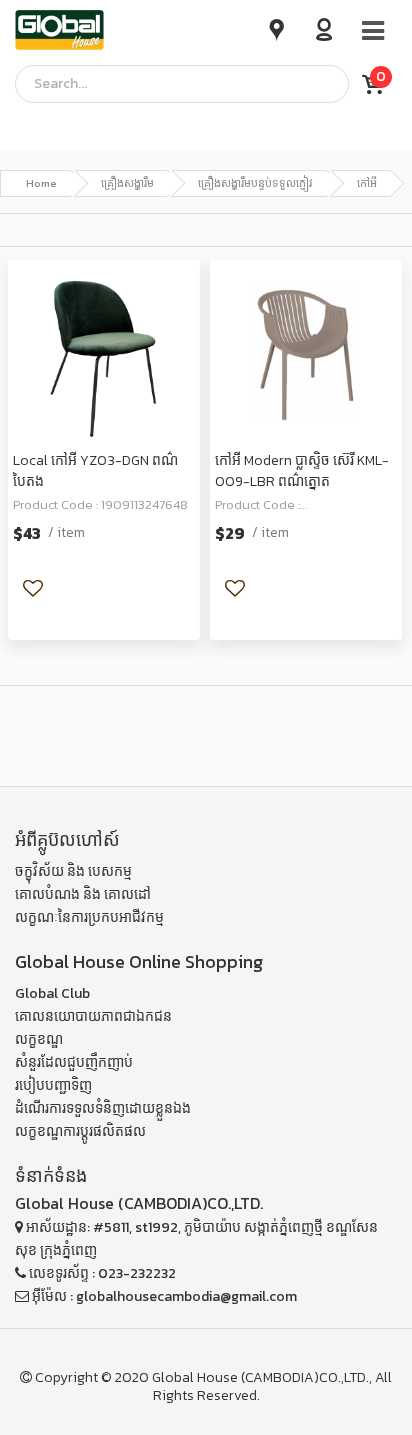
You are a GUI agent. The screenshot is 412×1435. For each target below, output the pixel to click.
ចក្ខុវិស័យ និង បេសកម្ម (73, 871)
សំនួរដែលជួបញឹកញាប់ (74, 1062)
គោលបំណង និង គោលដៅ (83, 894)
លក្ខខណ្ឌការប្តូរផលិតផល (80, 1131)
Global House (195, 1377)
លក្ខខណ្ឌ (39, 1039)
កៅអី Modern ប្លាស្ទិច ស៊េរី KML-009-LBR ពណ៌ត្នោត (302, 471)
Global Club (52, 993)
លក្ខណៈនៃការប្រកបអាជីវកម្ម (89, 917)
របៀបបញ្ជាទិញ (53, 1085)
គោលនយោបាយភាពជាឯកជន (93, 1016)
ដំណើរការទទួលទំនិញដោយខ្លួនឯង (103, 1108)
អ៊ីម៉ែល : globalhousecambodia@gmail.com (163, 1296)
